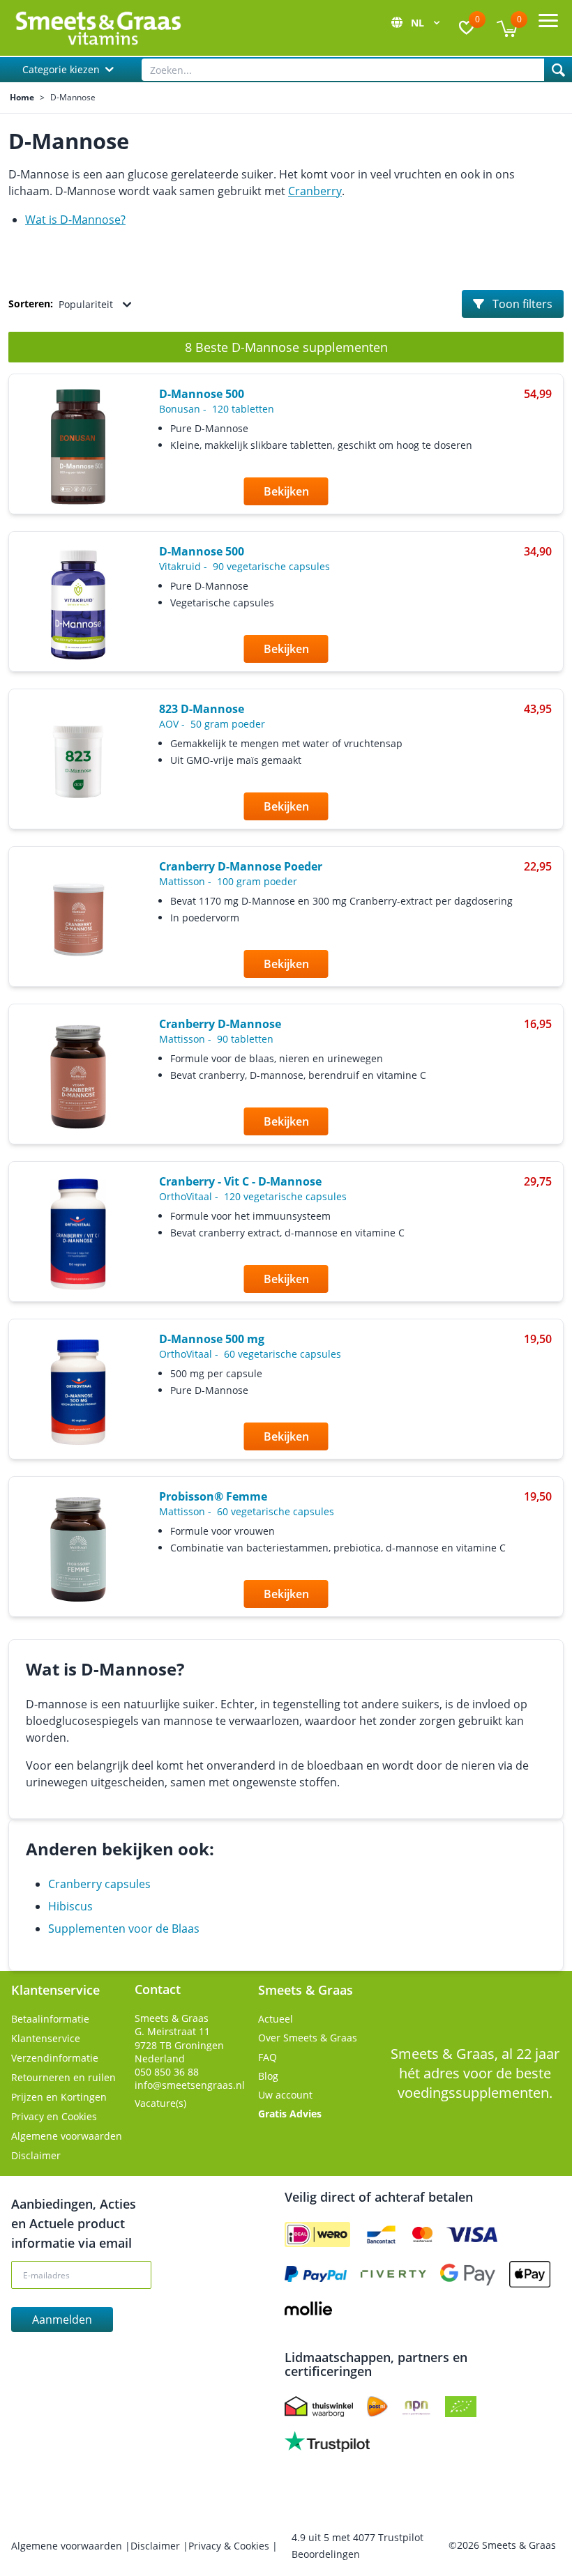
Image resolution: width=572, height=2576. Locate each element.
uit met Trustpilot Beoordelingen (357, 2546)
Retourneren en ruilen (63, 2077)
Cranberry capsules (99, 1884)
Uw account (285, 2095)
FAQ (268, 2057)
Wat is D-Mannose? (75, 220)
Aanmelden (62, 2320)
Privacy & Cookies (230, 2546)
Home (22, 98)
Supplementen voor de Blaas (124, 1929)
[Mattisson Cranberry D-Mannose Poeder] (78, 920)
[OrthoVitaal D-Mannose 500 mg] (78, 1392)
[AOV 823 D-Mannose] (78, 762)
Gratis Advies (290, 2114)
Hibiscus (70, 1906)
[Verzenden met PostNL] (377, 2407)
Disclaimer (36, 2155)
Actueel (276, 2019)
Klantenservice (46, 2038)
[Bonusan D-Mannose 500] (78, 447)
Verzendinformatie (55, 2058)
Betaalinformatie (50, 2019)
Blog (268, 2076)
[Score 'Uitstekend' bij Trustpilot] (327, 2441)
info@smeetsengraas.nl (190, 2085)
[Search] (558, 70)
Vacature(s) (160, 2103)
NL (419, 23)
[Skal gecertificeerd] (461, 2407)
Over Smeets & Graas (308, 2038)
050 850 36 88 (167, 2072)
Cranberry (315, 191)
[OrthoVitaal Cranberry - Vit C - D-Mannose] (78, 1235)
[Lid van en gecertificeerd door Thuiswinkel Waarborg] (319, 2407)
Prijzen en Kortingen (59, 2097)
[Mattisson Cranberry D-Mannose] (78, 1077)
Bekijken (286, 491)
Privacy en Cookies (54, 2116)
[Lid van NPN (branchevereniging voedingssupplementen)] (416, 2407)
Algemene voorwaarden (67, 2136)
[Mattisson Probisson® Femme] (78, 1549)
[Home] (98, 28)
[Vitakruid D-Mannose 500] (78, 605)
